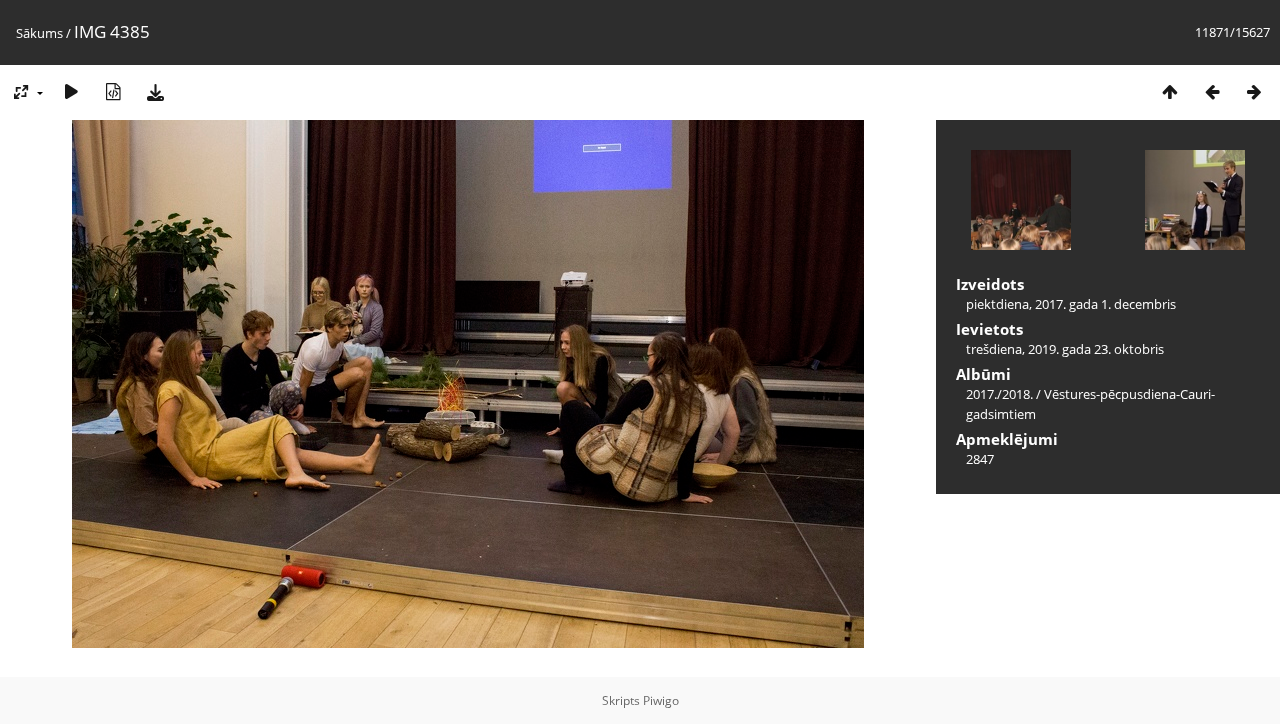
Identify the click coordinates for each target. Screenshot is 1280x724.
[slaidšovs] (71, 91)
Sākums (39, 33)
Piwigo (661, 700)
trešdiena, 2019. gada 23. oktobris (1065, 349)
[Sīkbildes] (1170, 91)
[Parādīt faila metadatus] (113, 91)
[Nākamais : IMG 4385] (1254, 91)
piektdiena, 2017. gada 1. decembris (1071, 304)
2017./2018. (999, 394)
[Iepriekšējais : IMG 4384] (1212, 91)
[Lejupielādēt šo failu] (155, 91)
